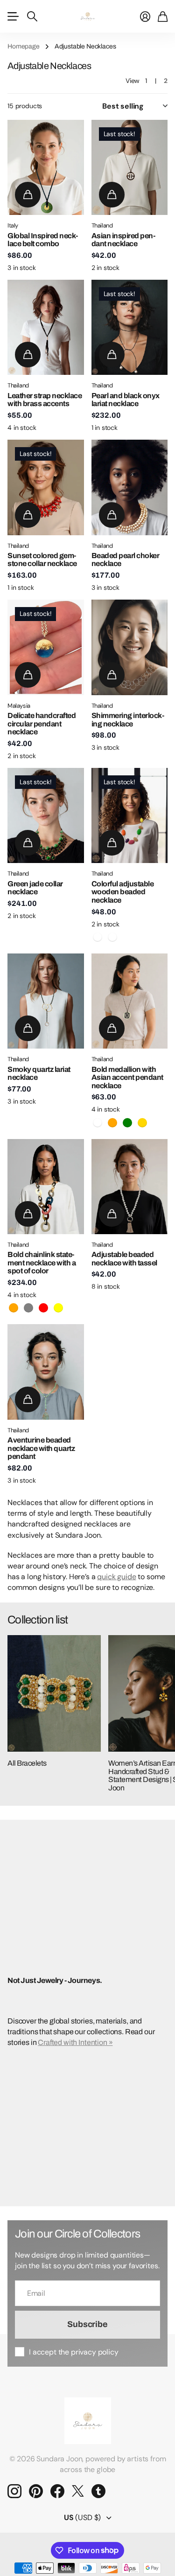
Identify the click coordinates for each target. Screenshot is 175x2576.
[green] (127, 1123)
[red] (43, 1308)
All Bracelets (27, 1763)
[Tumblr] (98, 2491)
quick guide (116, 1577)
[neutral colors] (112, 937)
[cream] (98, 1123)
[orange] (112, 1123)
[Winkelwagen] (163, 16)
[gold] (142, 1123)
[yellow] (58, 1308)
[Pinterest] (36, 2491)
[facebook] (57, 2491)
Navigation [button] (13, 16)
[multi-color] (98, 937)
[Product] (46, 167)
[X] (78, 2491)
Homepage (24, 46)
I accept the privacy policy (74, 2352)
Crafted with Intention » (75, 2042)
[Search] (32, 16)
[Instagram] (14, 2491)
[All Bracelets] (54, 1693)
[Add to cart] (28, 195)
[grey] (28, 1308)
